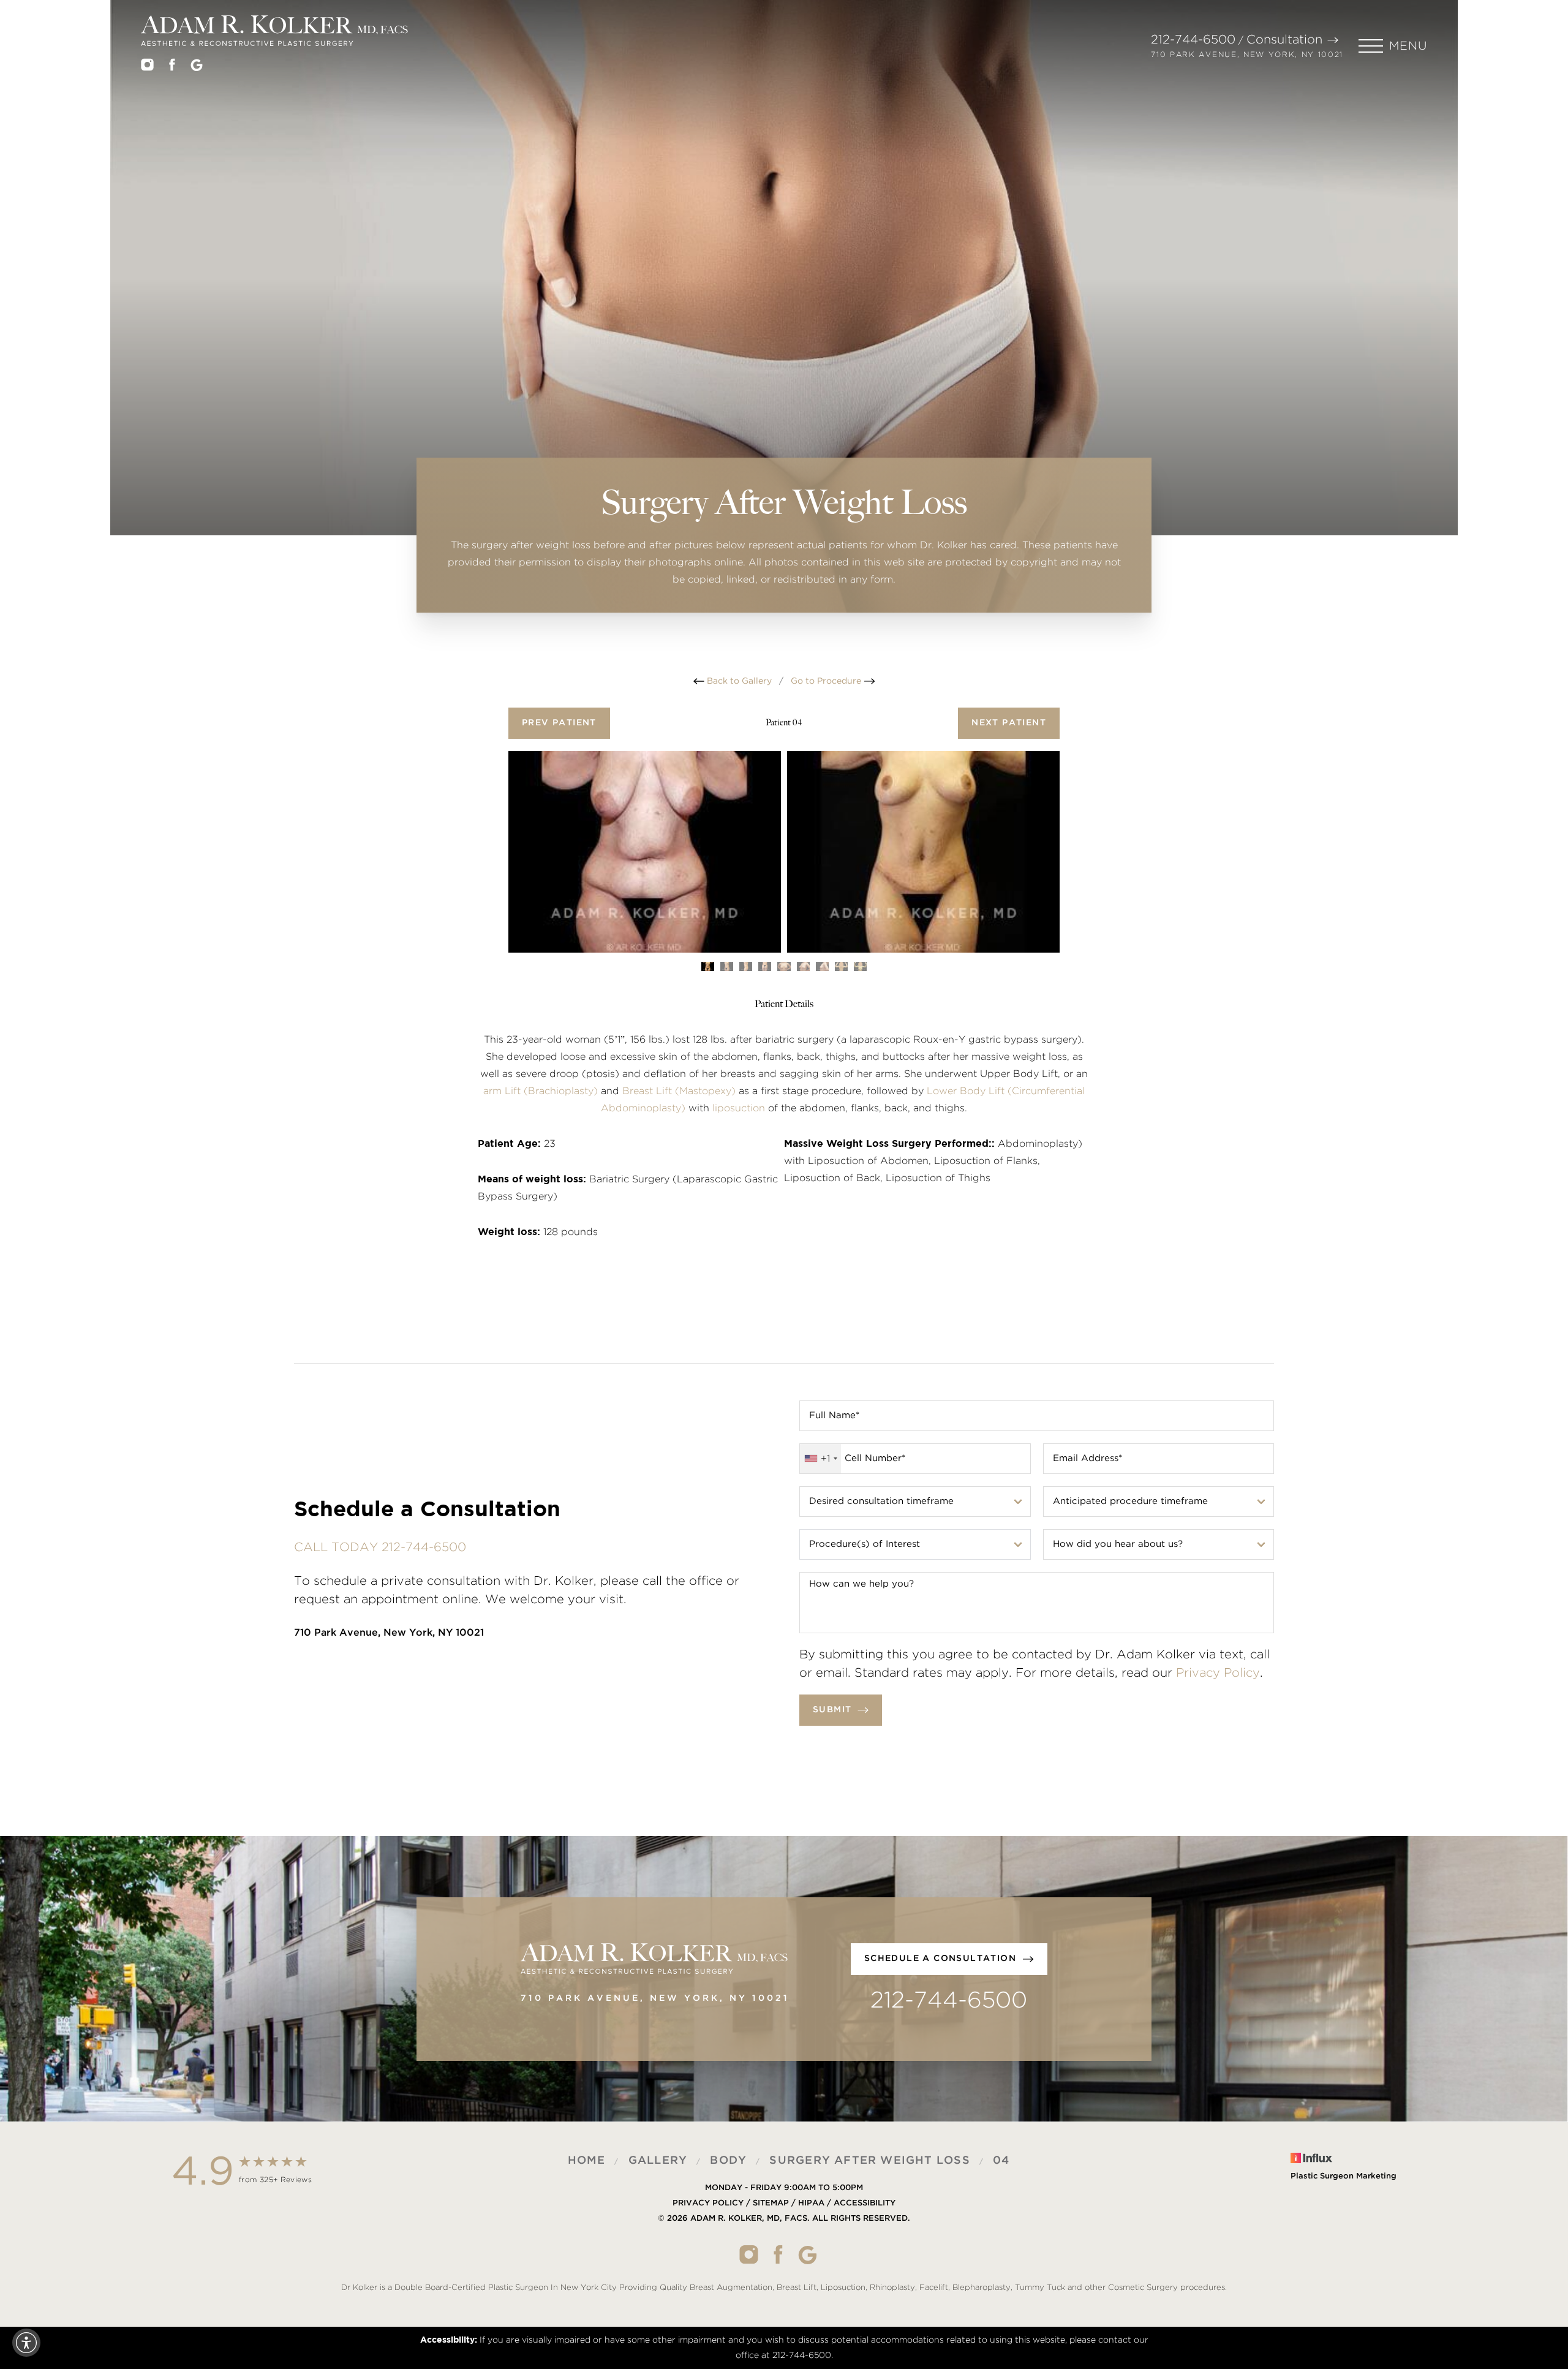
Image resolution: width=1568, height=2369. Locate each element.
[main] (784, 337)
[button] (1393, 46)
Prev (559, 723)
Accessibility (865, 2203)
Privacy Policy (1218, 1673)
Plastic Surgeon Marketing (1344, 2176)
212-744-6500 (1193, 40)
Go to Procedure (827, 681)
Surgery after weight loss (869, 2161)
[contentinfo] (784, 2225)
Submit (832, 1710)
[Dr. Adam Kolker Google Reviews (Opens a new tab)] (197, 68)
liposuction (739, 1108)
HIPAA (811, 2203)
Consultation (1284, 40)
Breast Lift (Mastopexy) (679, 1091)
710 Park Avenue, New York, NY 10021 (1247, 55)
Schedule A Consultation (940, 1959)
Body (728, 2161)
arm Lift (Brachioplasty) (541, 1091)
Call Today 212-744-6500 (380, 1547)
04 (1001, 2161)
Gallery (658, 2161)
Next (1009, 723)
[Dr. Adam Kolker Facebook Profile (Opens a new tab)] (172, 67)
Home (587, 2161)
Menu (1408, 46)
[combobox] (820, 1459)
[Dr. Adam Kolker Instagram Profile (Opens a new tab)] (147, 67)
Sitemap (771, 2203)
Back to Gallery (738, 681)
